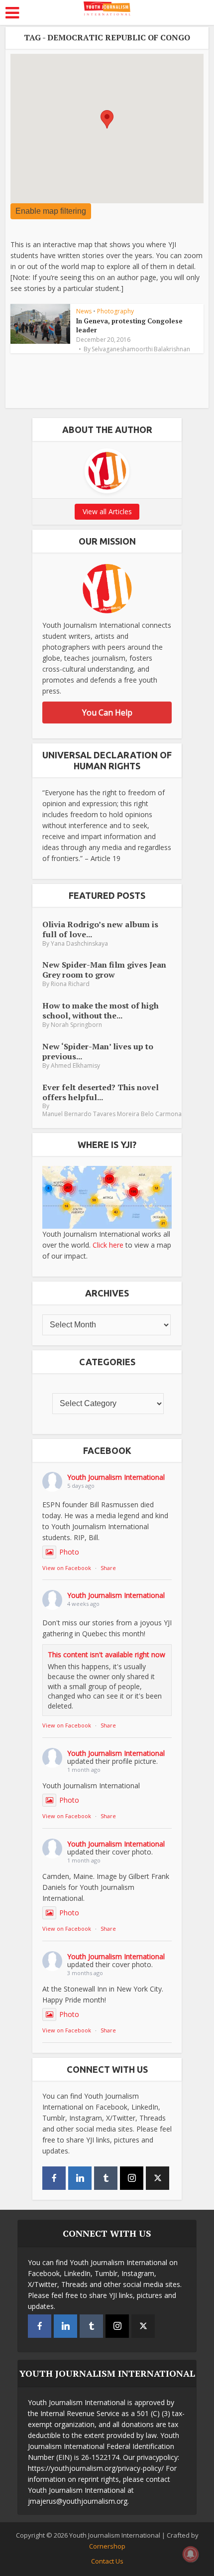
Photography (115, 311)
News (84, 311)
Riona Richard (70, 984)
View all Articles (107, 511)
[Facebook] (54, 2178)
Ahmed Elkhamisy (75, 1066)
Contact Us (107, 2561)
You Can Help (107, 713)
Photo (69, 1552)
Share (108, 1568)
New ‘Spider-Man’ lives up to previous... (98, 1051)
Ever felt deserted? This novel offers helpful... (101, 1092)
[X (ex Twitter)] (158, 2178)
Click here (108, 1245)
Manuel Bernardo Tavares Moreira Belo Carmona (112, 1114)
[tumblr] (106, 2178)
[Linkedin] (80, 2178)
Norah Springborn (76, 1025)
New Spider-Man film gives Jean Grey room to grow (104, 969)
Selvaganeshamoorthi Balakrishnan (141, 349)
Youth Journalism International (116, 1477)
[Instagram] (132, 2178)
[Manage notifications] (191, 2554)
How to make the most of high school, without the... (101, 1010)
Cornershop (107, 2546)
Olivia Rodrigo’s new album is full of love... (100, 929)
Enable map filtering (51, 211)
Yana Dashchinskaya (79, 943)
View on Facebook (67, 1568)
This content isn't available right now (107, 1654)
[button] (107, 119)
